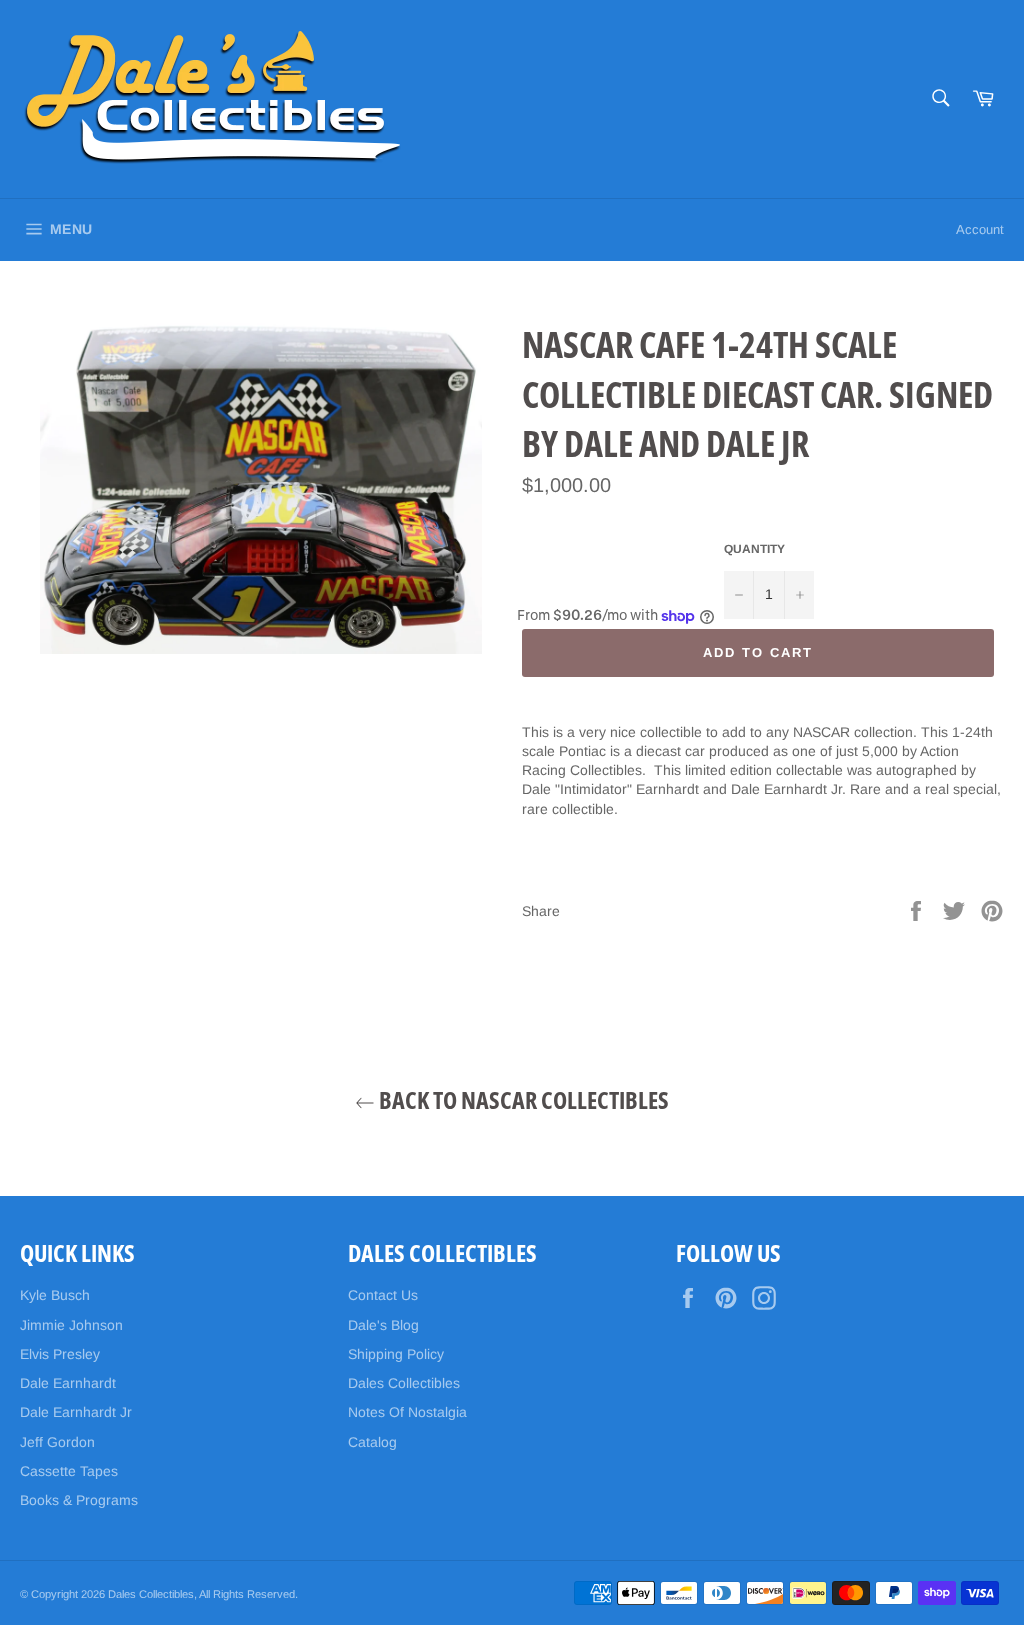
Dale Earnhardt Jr (76, 1412)
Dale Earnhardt (68, 1383)
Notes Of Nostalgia (407, 1412)
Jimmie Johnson (71, 1325)
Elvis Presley (60, 1354)
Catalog (372, 1442)
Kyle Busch (55, 1295)
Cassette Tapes (69, 1471)
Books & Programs (79, 1500)
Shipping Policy (396, 1354)
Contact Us (383, 1295)
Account (980, 229)
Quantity (754, 549)
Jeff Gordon (57, 1442)
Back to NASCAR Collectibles (522, 1099)
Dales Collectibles (404, 1383)
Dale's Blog (383, 1325)
